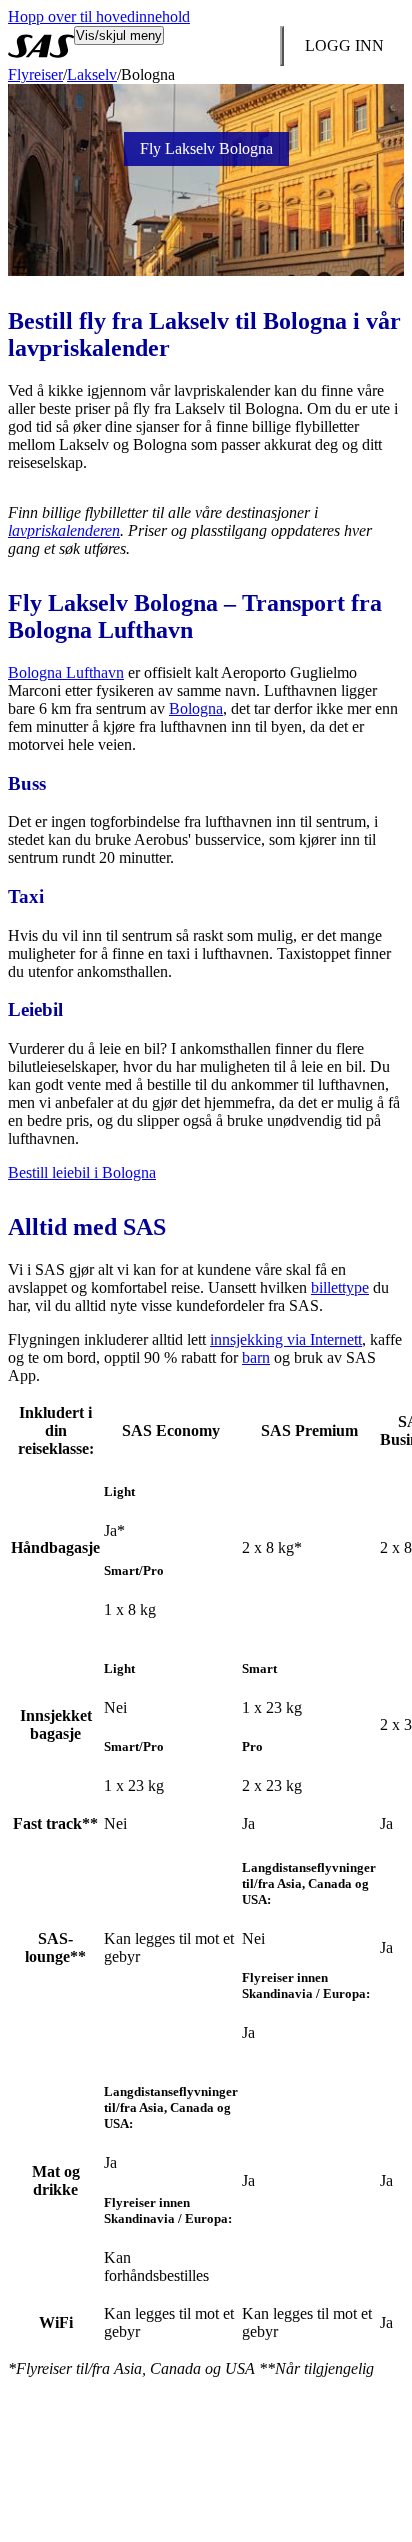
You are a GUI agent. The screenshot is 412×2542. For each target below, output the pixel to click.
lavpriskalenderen (64, 530)
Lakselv (92, 74)
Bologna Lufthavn (66, 672)
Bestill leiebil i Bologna (82, 1172)
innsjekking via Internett (286, 1339)
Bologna (196, 708)
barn (256, 1357)
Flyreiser (35, 74)
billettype (340, 1287)
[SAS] (41, 46)
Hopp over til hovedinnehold (99, 16)
